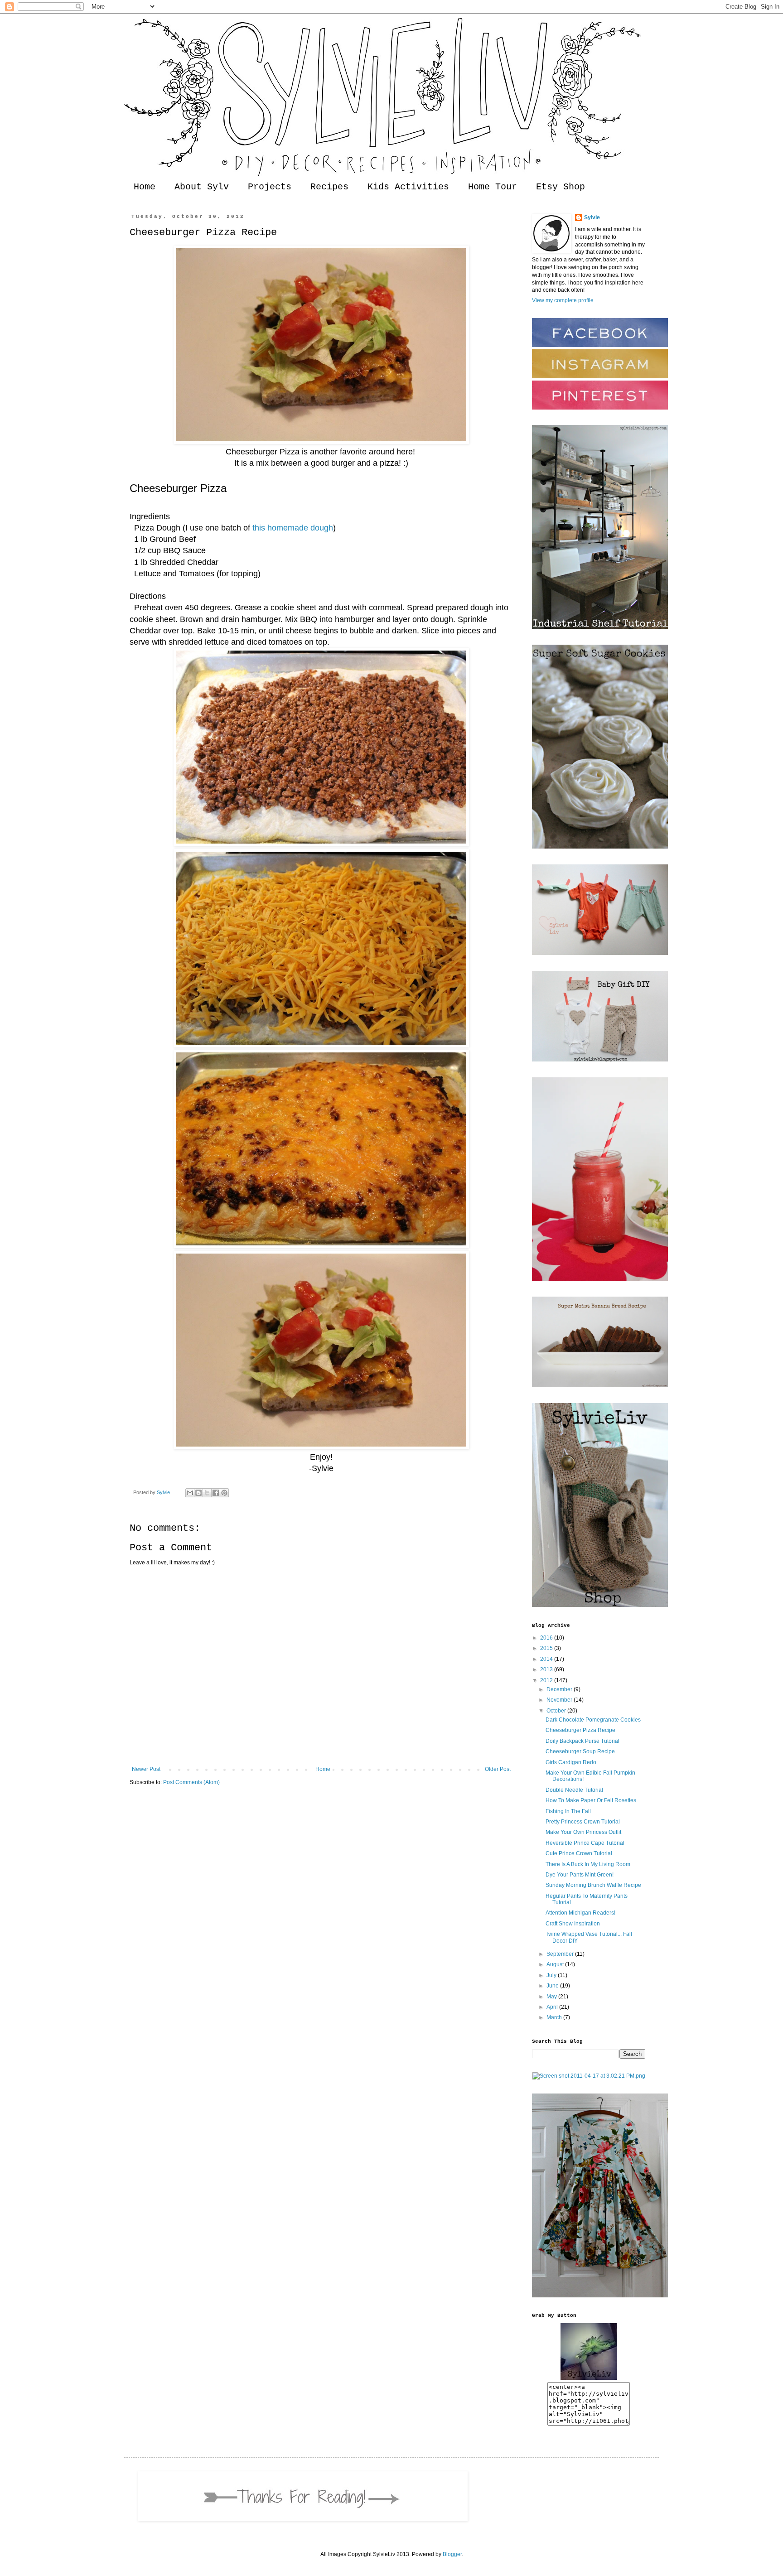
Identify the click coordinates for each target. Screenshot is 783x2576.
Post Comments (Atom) (191, 1782)
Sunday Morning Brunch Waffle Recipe (593, 1885)
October (557, 1711)
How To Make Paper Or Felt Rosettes (591, 1800)
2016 (547, 1638)
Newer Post (146, 1769)
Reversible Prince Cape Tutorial (585, 1843)
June (553, 1986)
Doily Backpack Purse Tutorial (582, 1741)
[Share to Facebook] (216, 1493)
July (552, 1975)
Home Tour (493, 187)
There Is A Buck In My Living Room (588, 1864)
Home (145, 187)
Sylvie (592, 217)
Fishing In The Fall (568, 1811)
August (556, 1964)
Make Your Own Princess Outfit (583, 1832)
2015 (547, 1648)
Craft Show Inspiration (573, 1924)
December (560, 1689)
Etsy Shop (561, 187)
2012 (547, 1680)
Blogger (452, 2554)
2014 (547, 1659)
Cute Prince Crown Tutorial (579, 1853)
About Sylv (202, 187)
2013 (547, 1669)
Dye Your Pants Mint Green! (580, 1875)
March (555, 2017)
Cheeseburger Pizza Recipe (580, 1730)
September (561, 1954)
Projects (270, 187)
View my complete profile (563, 300)
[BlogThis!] (198, 1493)
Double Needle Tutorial (574, 1790)
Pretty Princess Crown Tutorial (583, 1822)
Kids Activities (408, 187)
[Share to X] (207, 1493)
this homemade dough (293, 528)
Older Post (498, 1769)
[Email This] (190, 1493)
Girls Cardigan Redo (571, 1762)
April (553, 2007)
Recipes (329, 187)
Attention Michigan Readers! (580, 1913)
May (552, 1997)
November (560, 1700)
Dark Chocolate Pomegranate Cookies (593, 1720)
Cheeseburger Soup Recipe (580, 1751)
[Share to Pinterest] (224, 1493)
